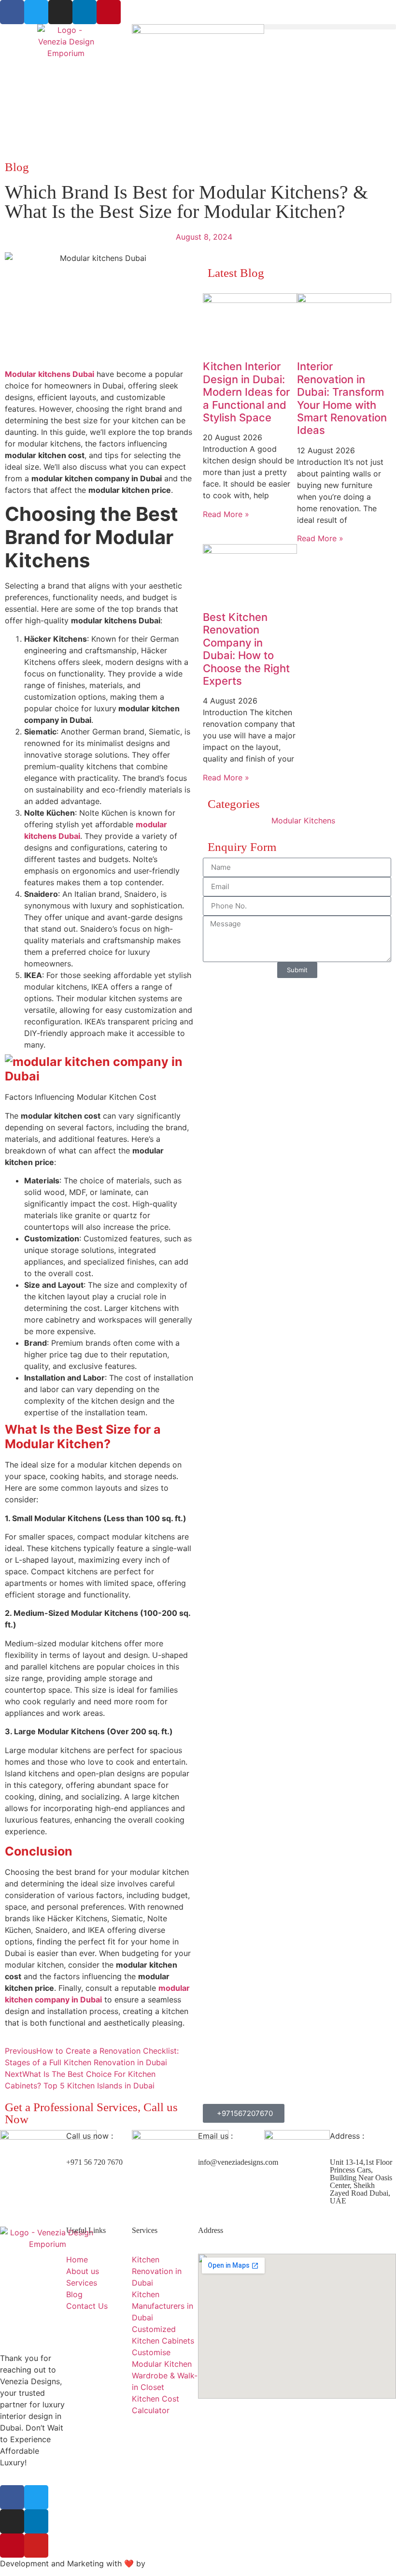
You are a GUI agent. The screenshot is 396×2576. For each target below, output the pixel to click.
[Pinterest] (109, 12)
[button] (330, 27)
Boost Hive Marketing (187, 2563)
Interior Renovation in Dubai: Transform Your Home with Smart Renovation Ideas (342, 398)
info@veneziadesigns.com (238, 2162)
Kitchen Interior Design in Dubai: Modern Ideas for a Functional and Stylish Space (246, 392)
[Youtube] (36, 2546)
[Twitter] (36, 12)
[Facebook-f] (12, 2497)
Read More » (226, 514)
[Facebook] (12, 12)
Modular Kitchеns (303, 820)
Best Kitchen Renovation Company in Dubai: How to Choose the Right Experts (246, 649)
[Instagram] (60, 12)
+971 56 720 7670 (94, 2162)
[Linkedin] (85, 12)
